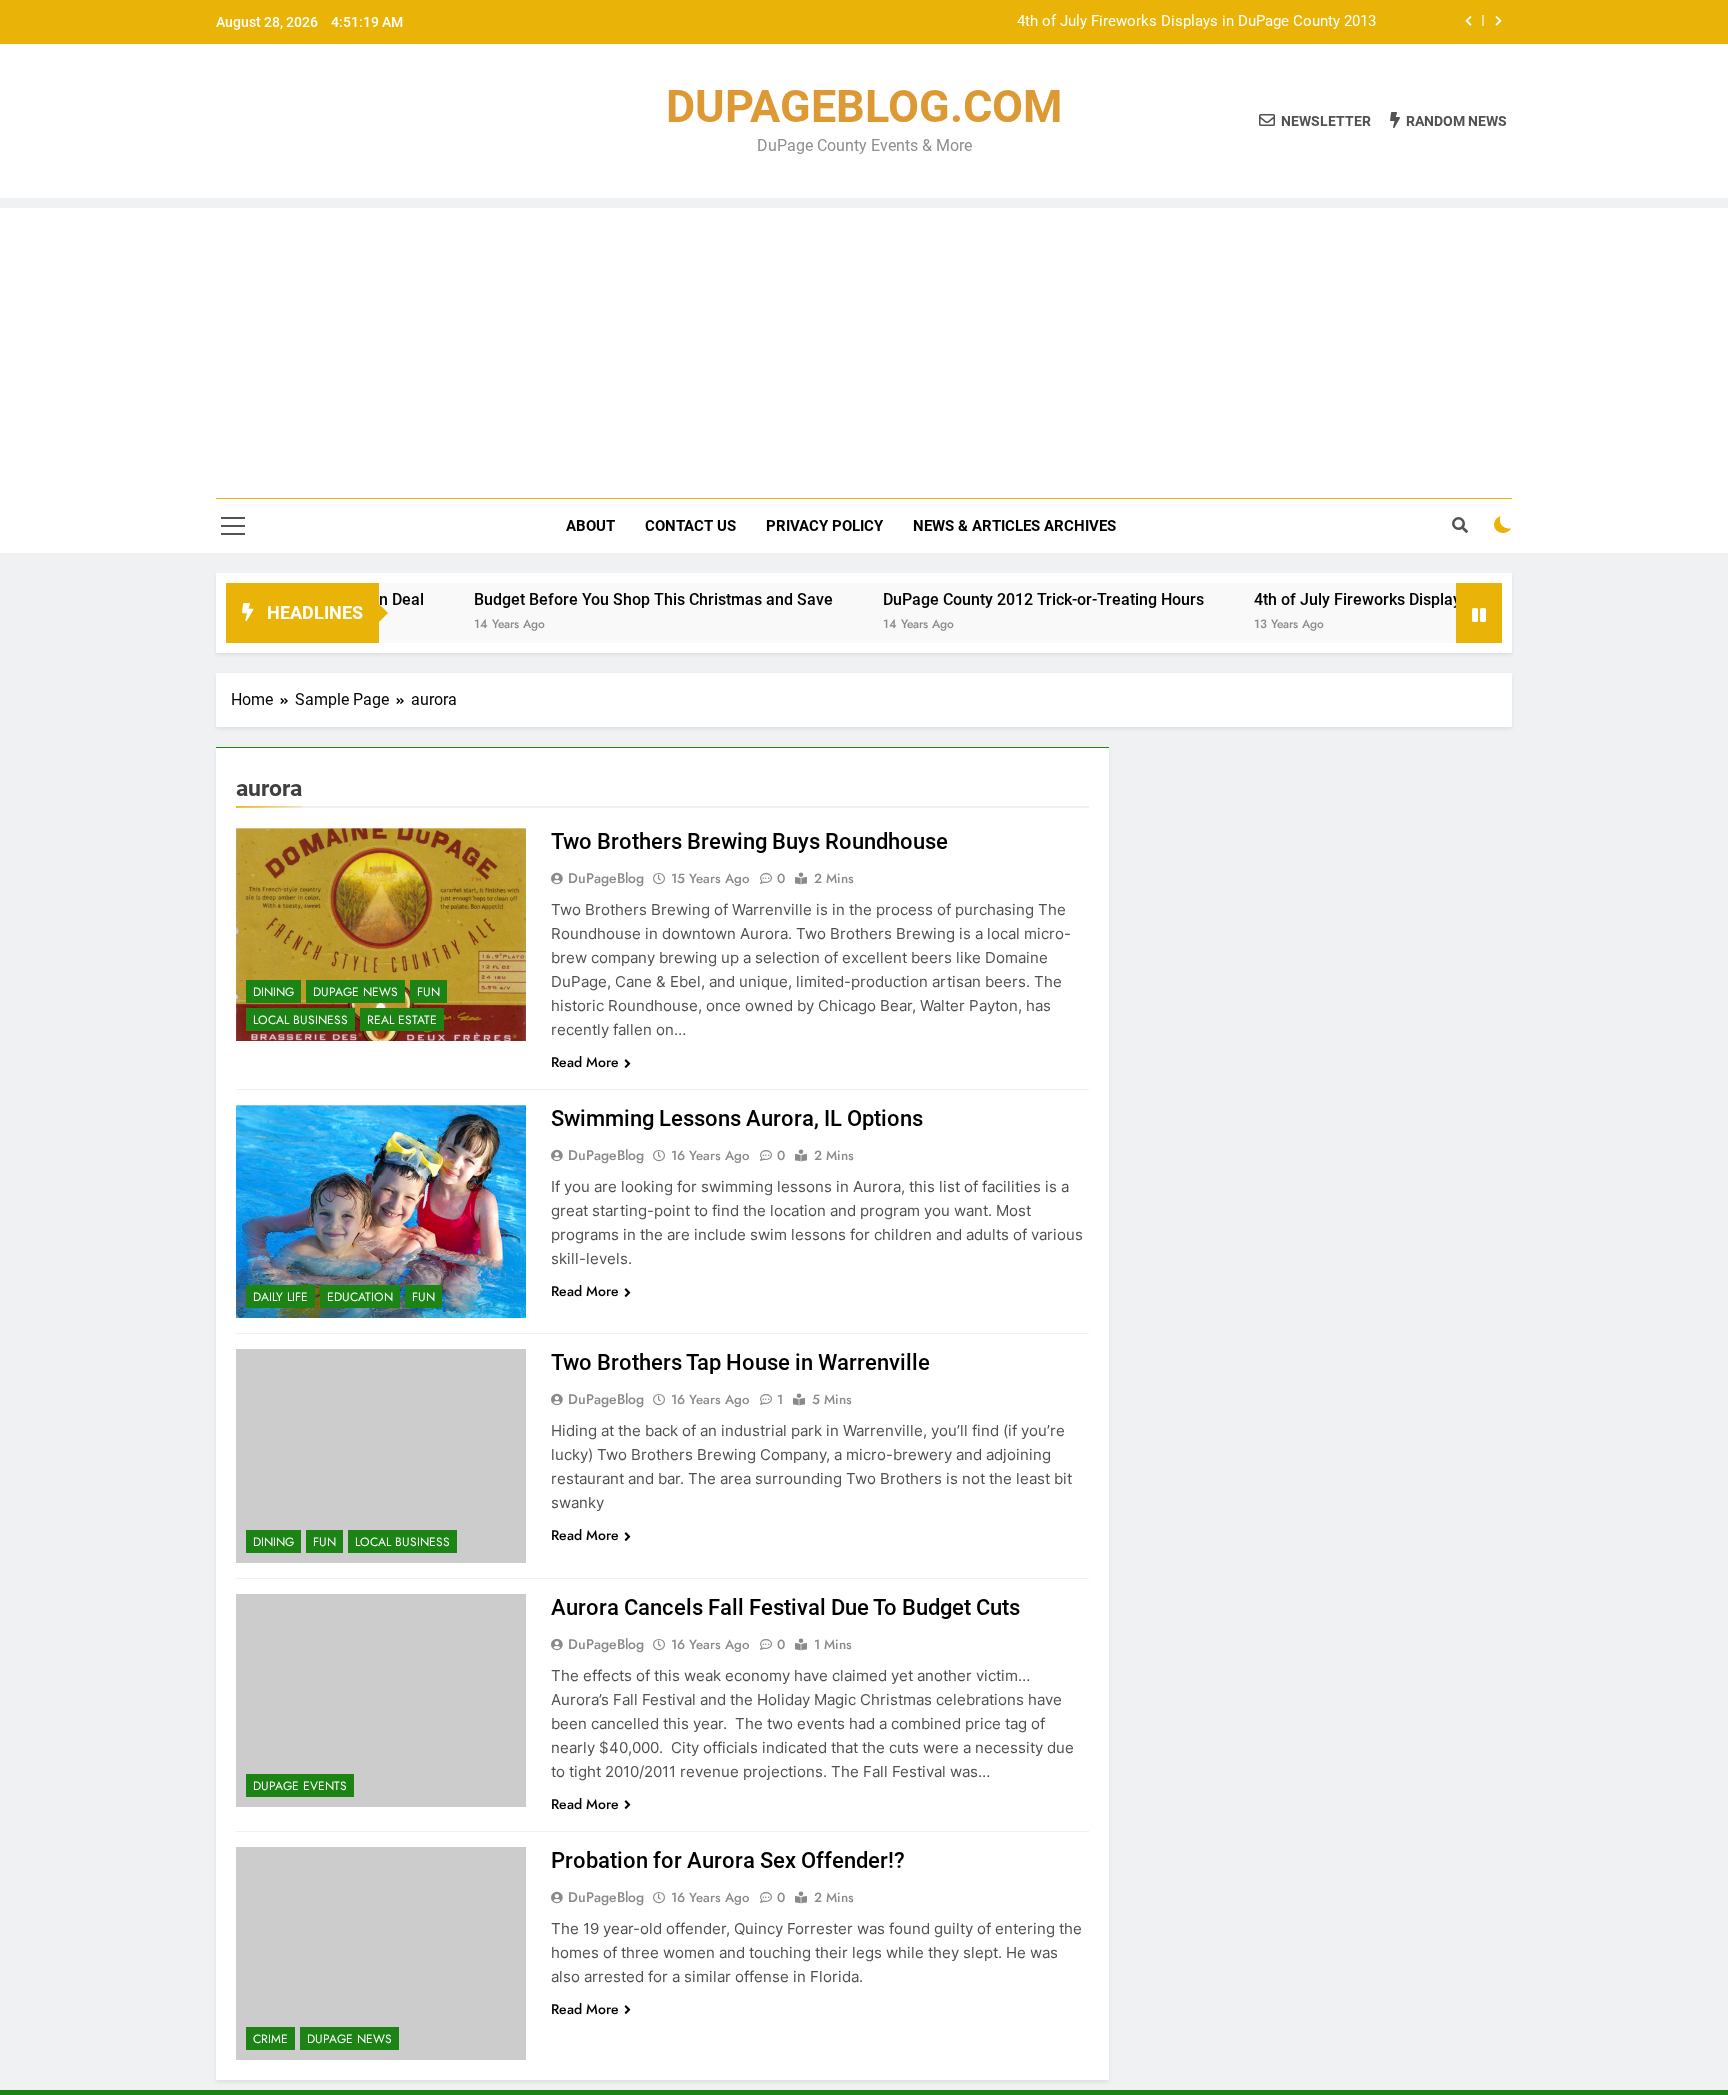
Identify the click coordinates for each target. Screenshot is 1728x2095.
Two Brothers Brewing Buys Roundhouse (749, 841)
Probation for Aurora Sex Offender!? (728, 1860)
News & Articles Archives (1014, 526)
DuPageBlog (606, 878)
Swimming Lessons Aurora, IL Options (737, 1118)
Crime (270, 2039)
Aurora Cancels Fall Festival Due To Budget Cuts (785, 1607)
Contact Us (690, 526)
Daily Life (280, 1297)
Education (360, 1297)
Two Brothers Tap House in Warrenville (740, 1362)
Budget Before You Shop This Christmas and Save (601, 599)
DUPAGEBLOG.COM (864, 106)
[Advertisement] (864, 348)
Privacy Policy (824, 526)
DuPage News (355, 992)
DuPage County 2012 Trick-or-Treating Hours (991, 599)
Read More (585, 1062)
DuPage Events (300, 1786)
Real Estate (402, 1020)
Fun (428, 992)
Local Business (300, 1020)
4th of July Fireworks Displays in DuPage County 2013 (1196, 22)
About (590, 526)
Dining (273, 992)
